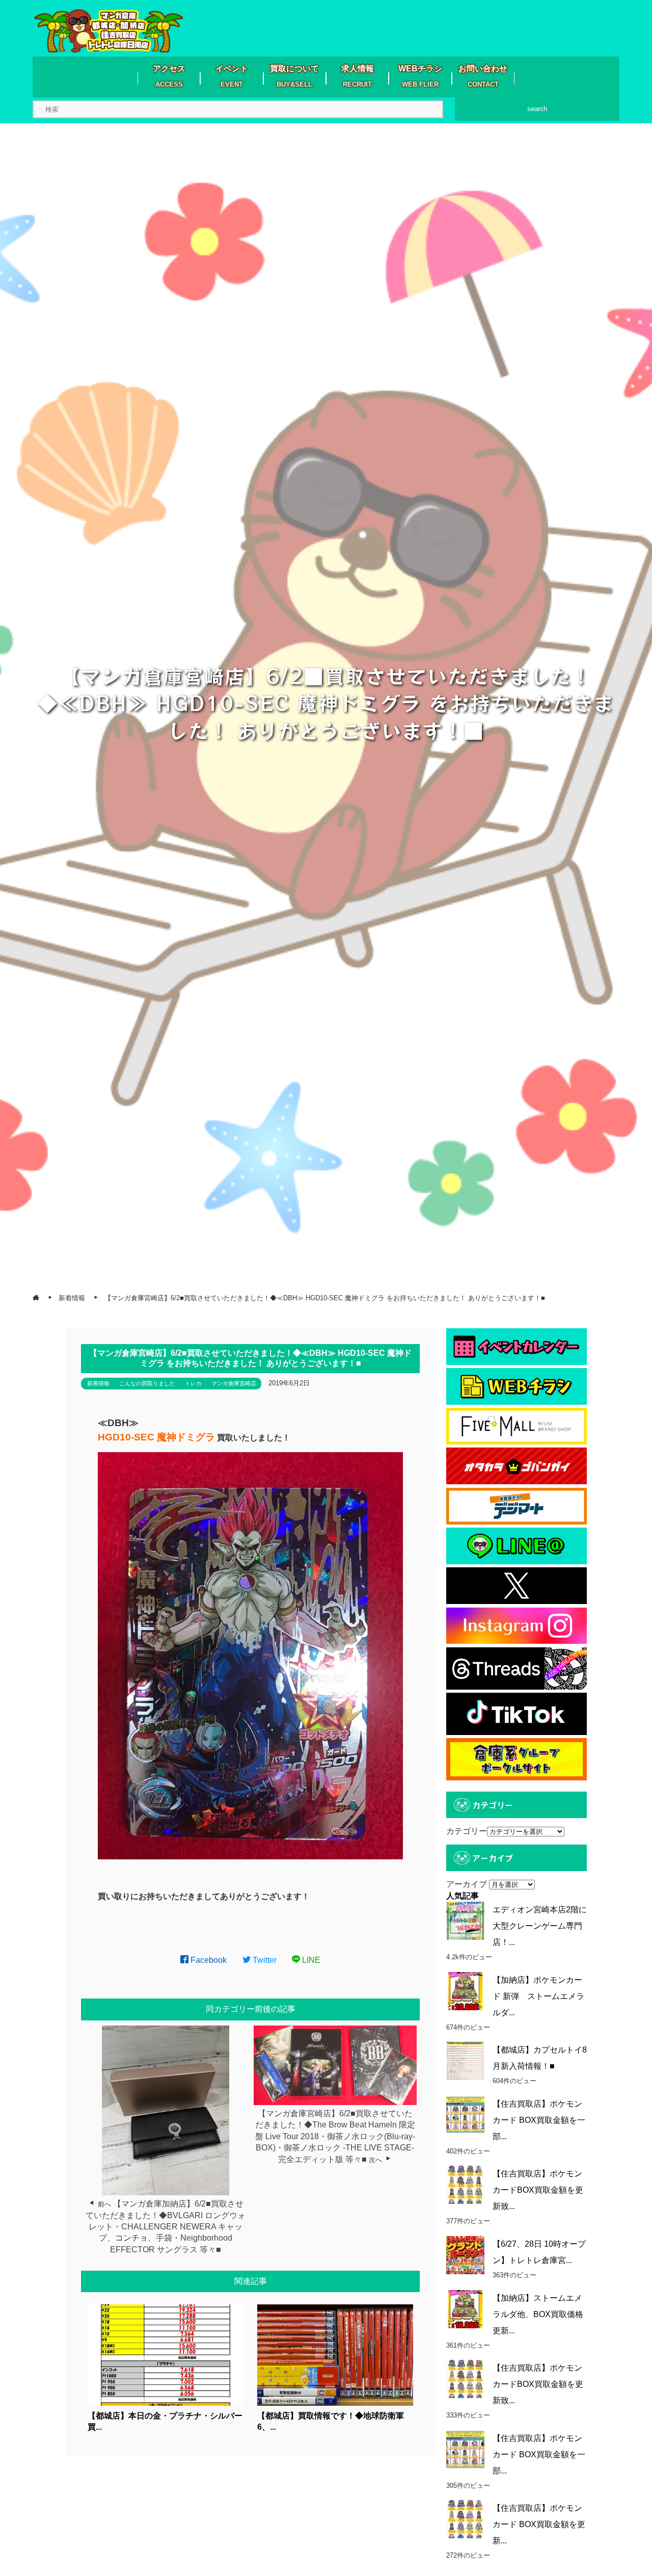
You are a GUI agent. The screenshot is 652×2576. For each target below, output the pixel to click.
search (537, 109)
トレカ (193, 1383)
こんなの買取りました (147, 1383)
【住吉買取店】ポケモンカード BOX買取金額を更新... (539, 2524)
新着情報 (98, 1383)
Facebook (208, 1960)
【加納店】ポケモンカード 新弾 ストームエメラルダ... (538, 1996)
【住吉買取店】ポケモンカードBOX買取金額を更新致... (538, 2190)
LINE (310, 1960)
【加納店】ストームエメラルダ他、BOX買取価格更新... (538, 2314)
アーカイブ (467, 1884)
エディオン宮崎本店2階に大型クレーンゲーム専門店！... (540, 1926)
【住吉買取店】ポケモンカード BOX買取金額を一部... (539, 2120)
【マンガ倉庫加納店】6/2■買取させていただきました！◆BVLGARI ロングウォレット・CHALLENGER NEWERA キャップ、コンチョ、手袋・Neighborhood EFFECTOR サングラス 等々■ (166, 2227)
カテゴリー (467, 1831)
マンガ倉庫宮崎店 (234, 1383)
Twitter (264, 1960)
